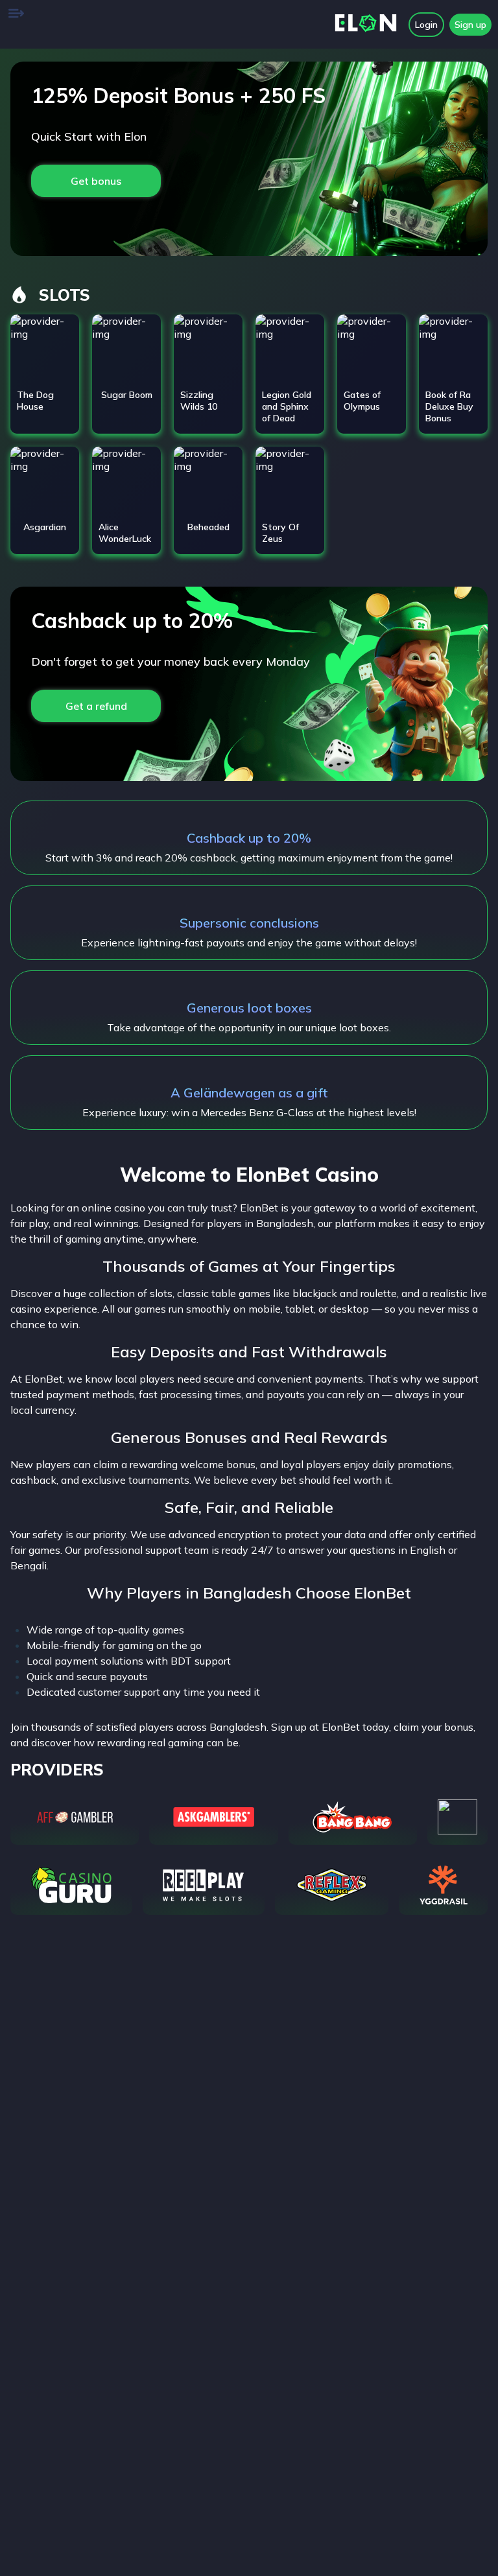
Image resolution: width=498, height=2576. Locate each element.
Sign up (470, 25)
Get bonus (96, 181)
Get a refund (96, 706)
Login (426, 25)
